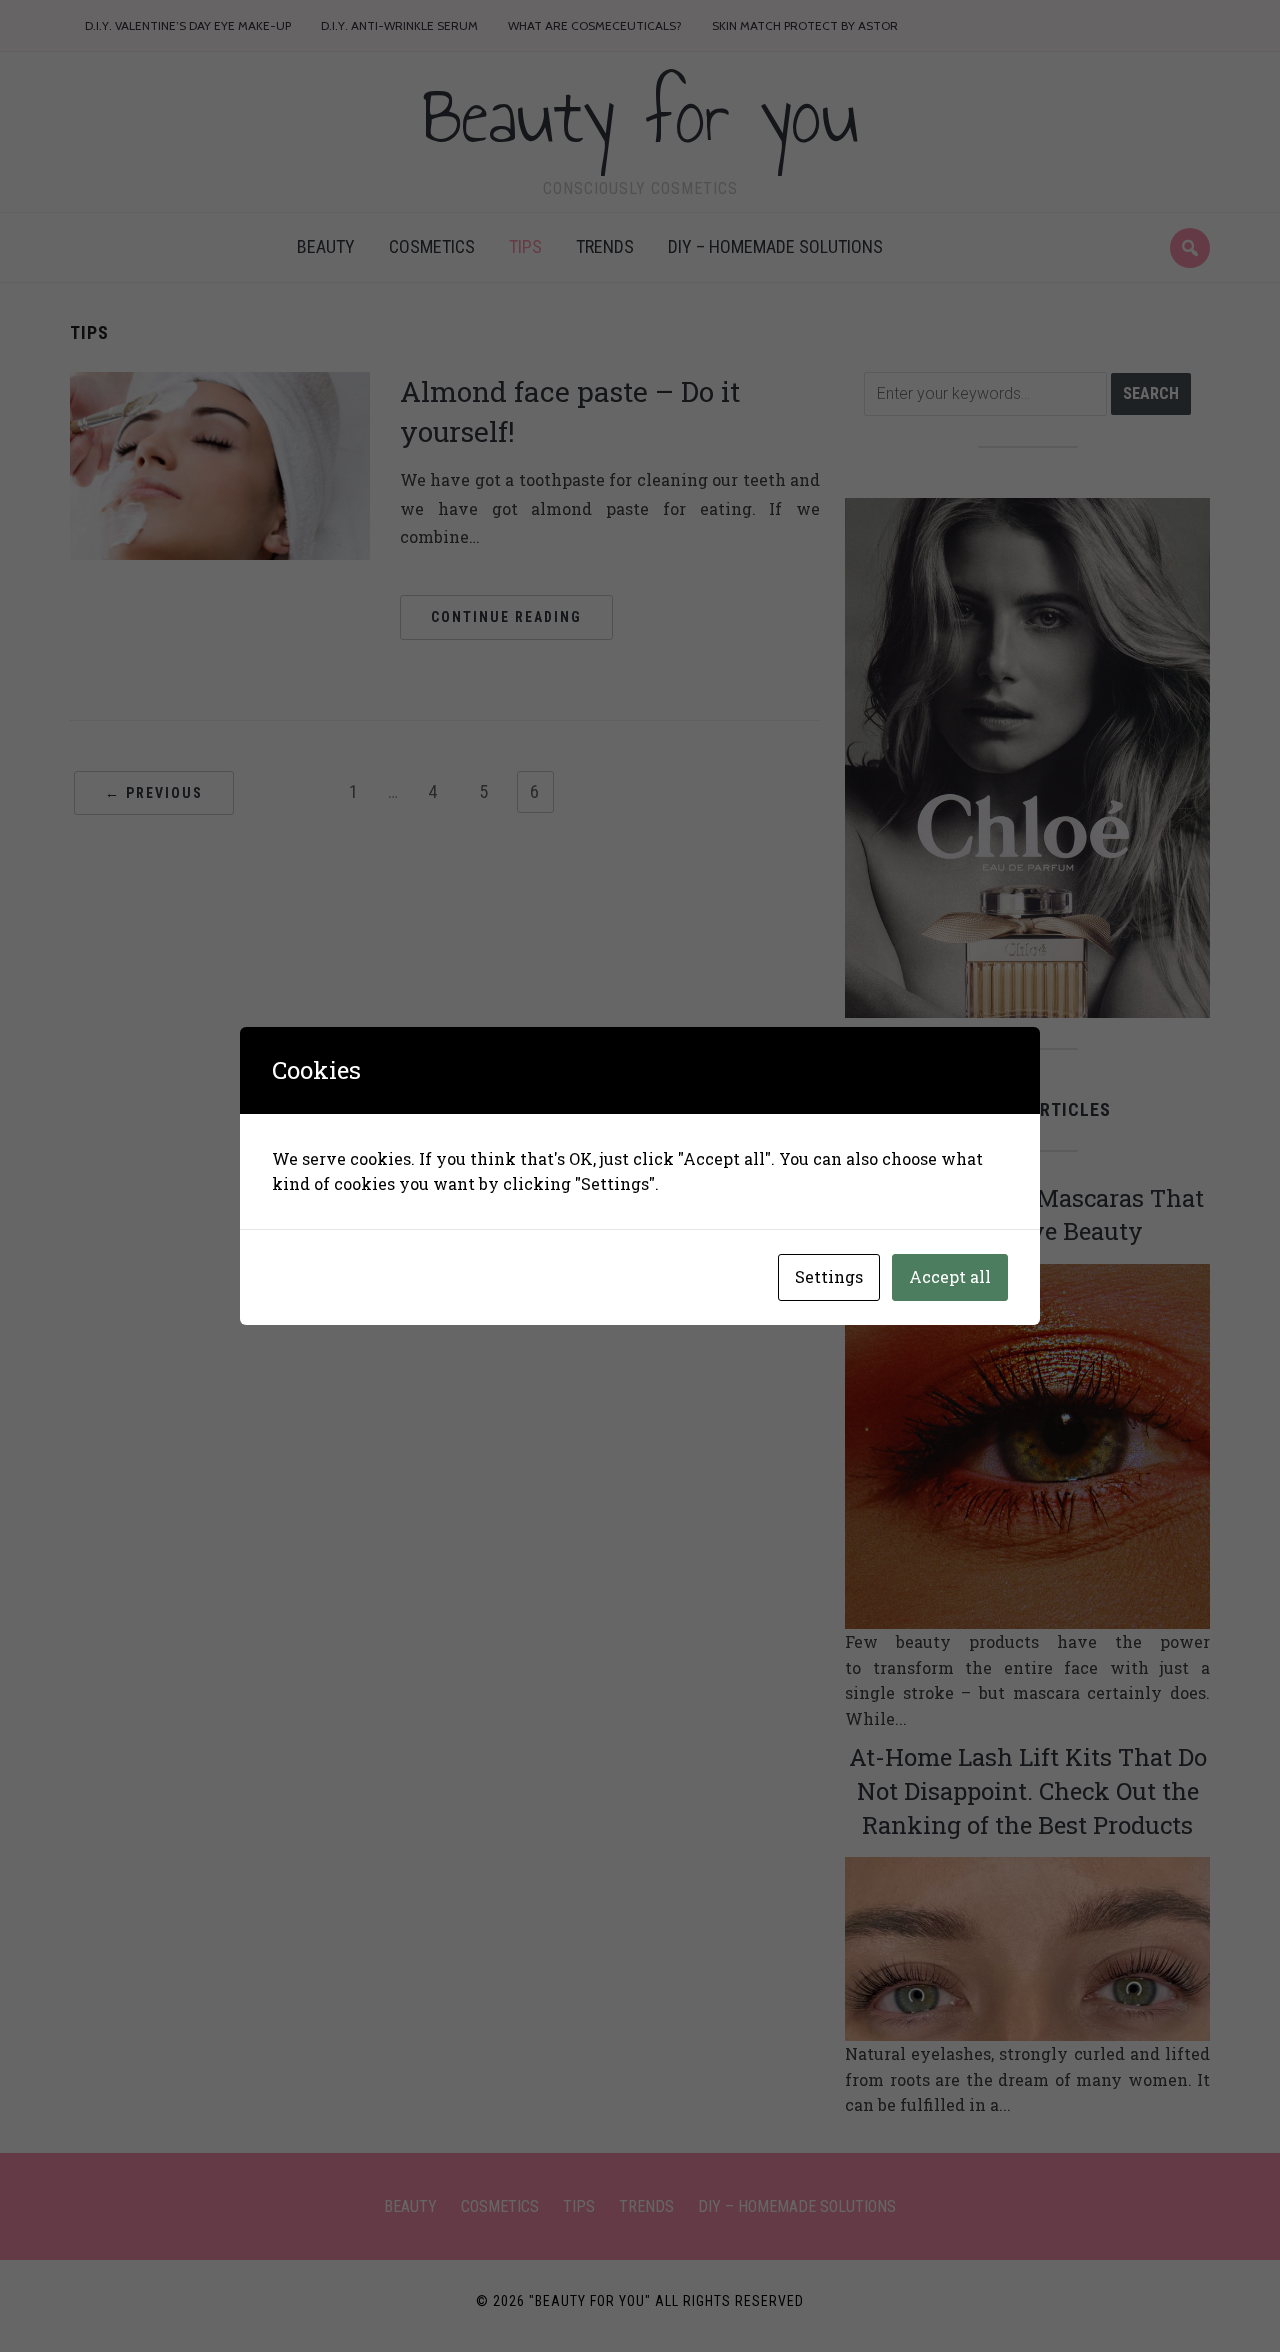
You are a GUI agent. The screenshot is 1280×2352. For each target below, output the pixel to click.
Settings (829, 1276)
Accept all (950, 1276)
